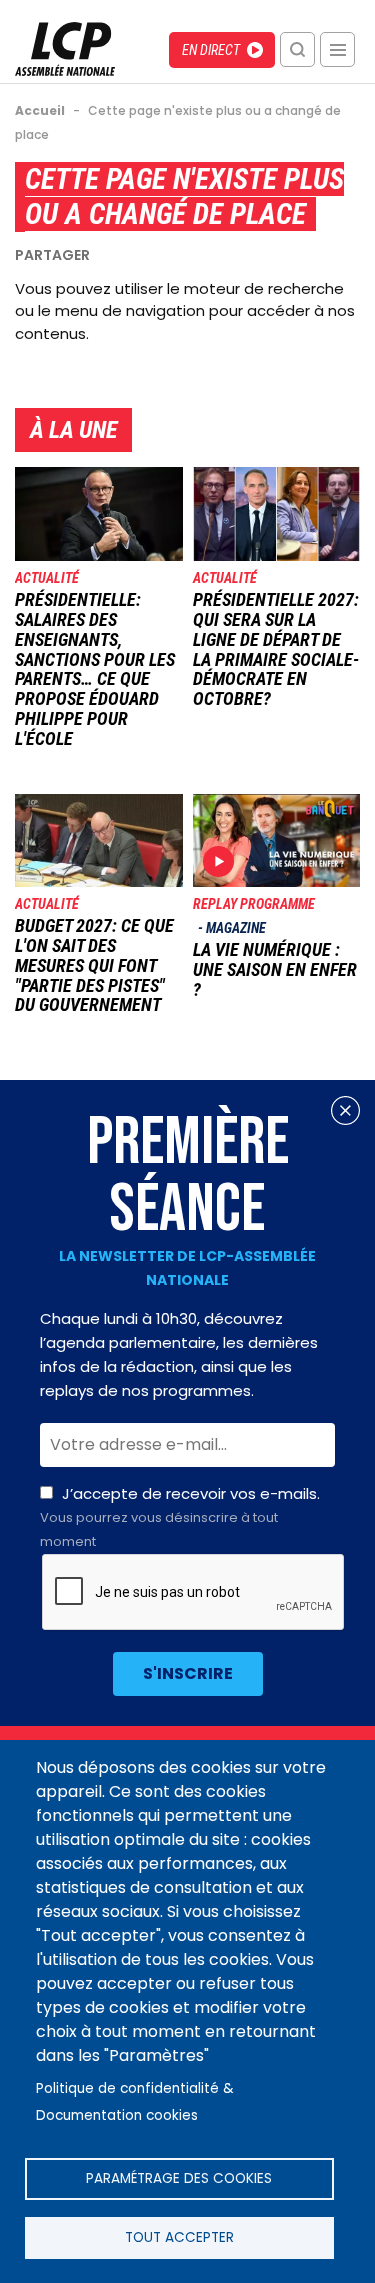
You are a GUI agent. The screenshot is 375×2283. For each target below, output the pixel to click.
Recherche (297, 49)
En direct (211, 50)
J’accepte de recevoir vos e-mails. (180, 1517)
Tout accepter (179, 2237)
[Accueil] (65, 70)
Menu (337, 49)
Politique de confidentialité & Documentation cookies (135, 2102)
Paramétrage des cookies (179, 2178)
